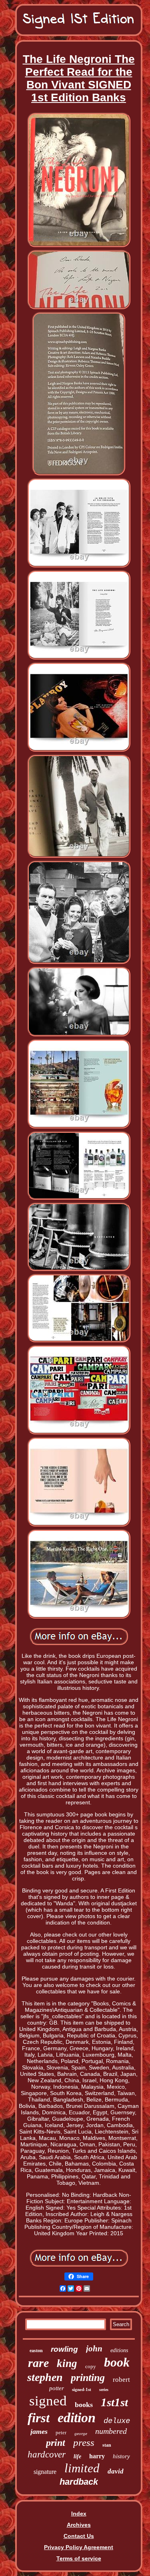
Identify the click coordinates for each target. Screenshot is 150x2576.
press (84, 2442)
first (39, 2418)
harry (97, 2456)
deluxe (117, 2421)
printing (88, 2378)
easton (36, 2351)
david (116, 2471)
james (39, 2431)
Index (79, 2514)
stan (107, 2445)
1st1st (114, 2402)
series (104, 2390)
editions (119, 2350)
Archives (79, 2525)
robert (121, 2380)
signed (48, 2401)
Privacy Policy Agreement (79, 2547)
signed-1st (82, 2389)
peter (61, 2432)
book (117, 2362)
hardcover (47, 2454)
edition (77, 2418)
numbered (111, 2431)
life (77, 2456)
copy (91, 2366)
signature (45, 2472)
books (84, 2405)
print (56, 2443)
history (121, 2456)
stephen (45, 2377)
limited (82, 2468)
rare (38, 2363)
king (67, 2363)
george (81, 2433)
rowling (64, 2349)
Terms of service (79, 2558)
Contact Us (79, 2536)
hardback (79, 2482)
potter (57, 2388)
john (94, 2349)
